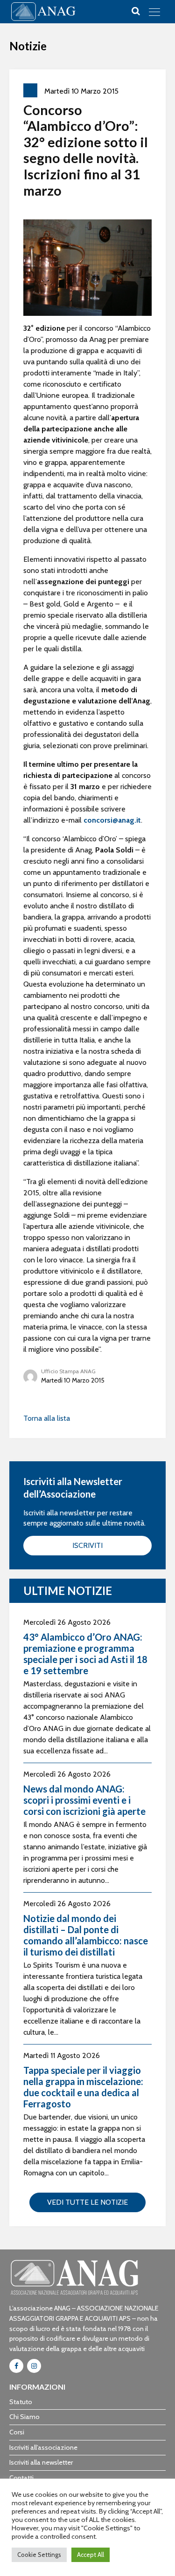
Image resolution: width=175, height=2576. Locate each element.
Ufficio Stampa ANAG (68, 1371)
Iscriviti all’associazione (43, 2447)
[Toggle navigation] (154, 12)
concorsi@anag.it (112, 820)
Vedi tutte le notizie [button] (87, 2202)
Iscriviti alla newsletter (41, 2462)
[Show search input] (136, 11)
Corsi (17, 2432)
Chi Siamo (24, 2417)
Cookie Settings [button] (39, 2555)
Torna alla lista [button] (47, 1418)
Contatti (21, 2478)
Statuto (21, 2402)
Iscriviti (87, 1545)
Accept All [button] (91, 2555)
